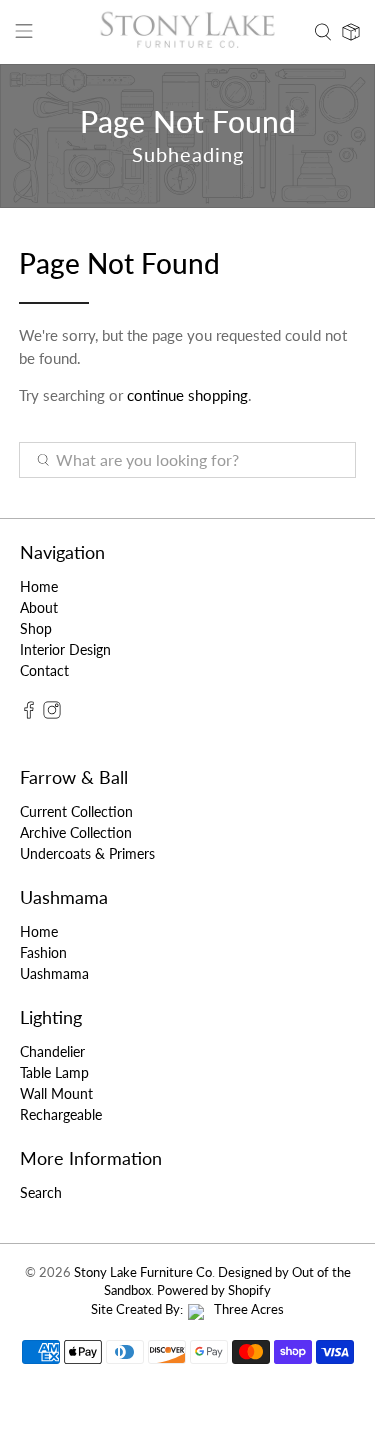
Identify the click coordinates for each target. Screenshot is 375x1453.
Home (39, 586)
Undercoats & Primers (87, 853)
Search (41, 1192)
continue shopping (187, 395)
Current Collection (76, 811)
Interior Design (65, 649)
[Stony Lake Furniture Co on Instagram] (52, 713)
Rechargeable (61, 1114)
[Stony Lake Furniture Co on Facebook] (29, 713)
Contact (44, 670)
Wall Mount (56, 1093)
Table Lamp (54, 1072)
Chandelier (52, 1051)
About (39, 607)
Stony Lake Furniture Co (143, 1272)
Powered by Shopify (214, 1290)
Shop (36, 628)
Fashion (43, 952)
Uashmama (54, 973)
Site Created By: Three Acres (187, 1309)
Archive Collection (76, 832)
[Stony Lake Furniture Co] (188, 32)
